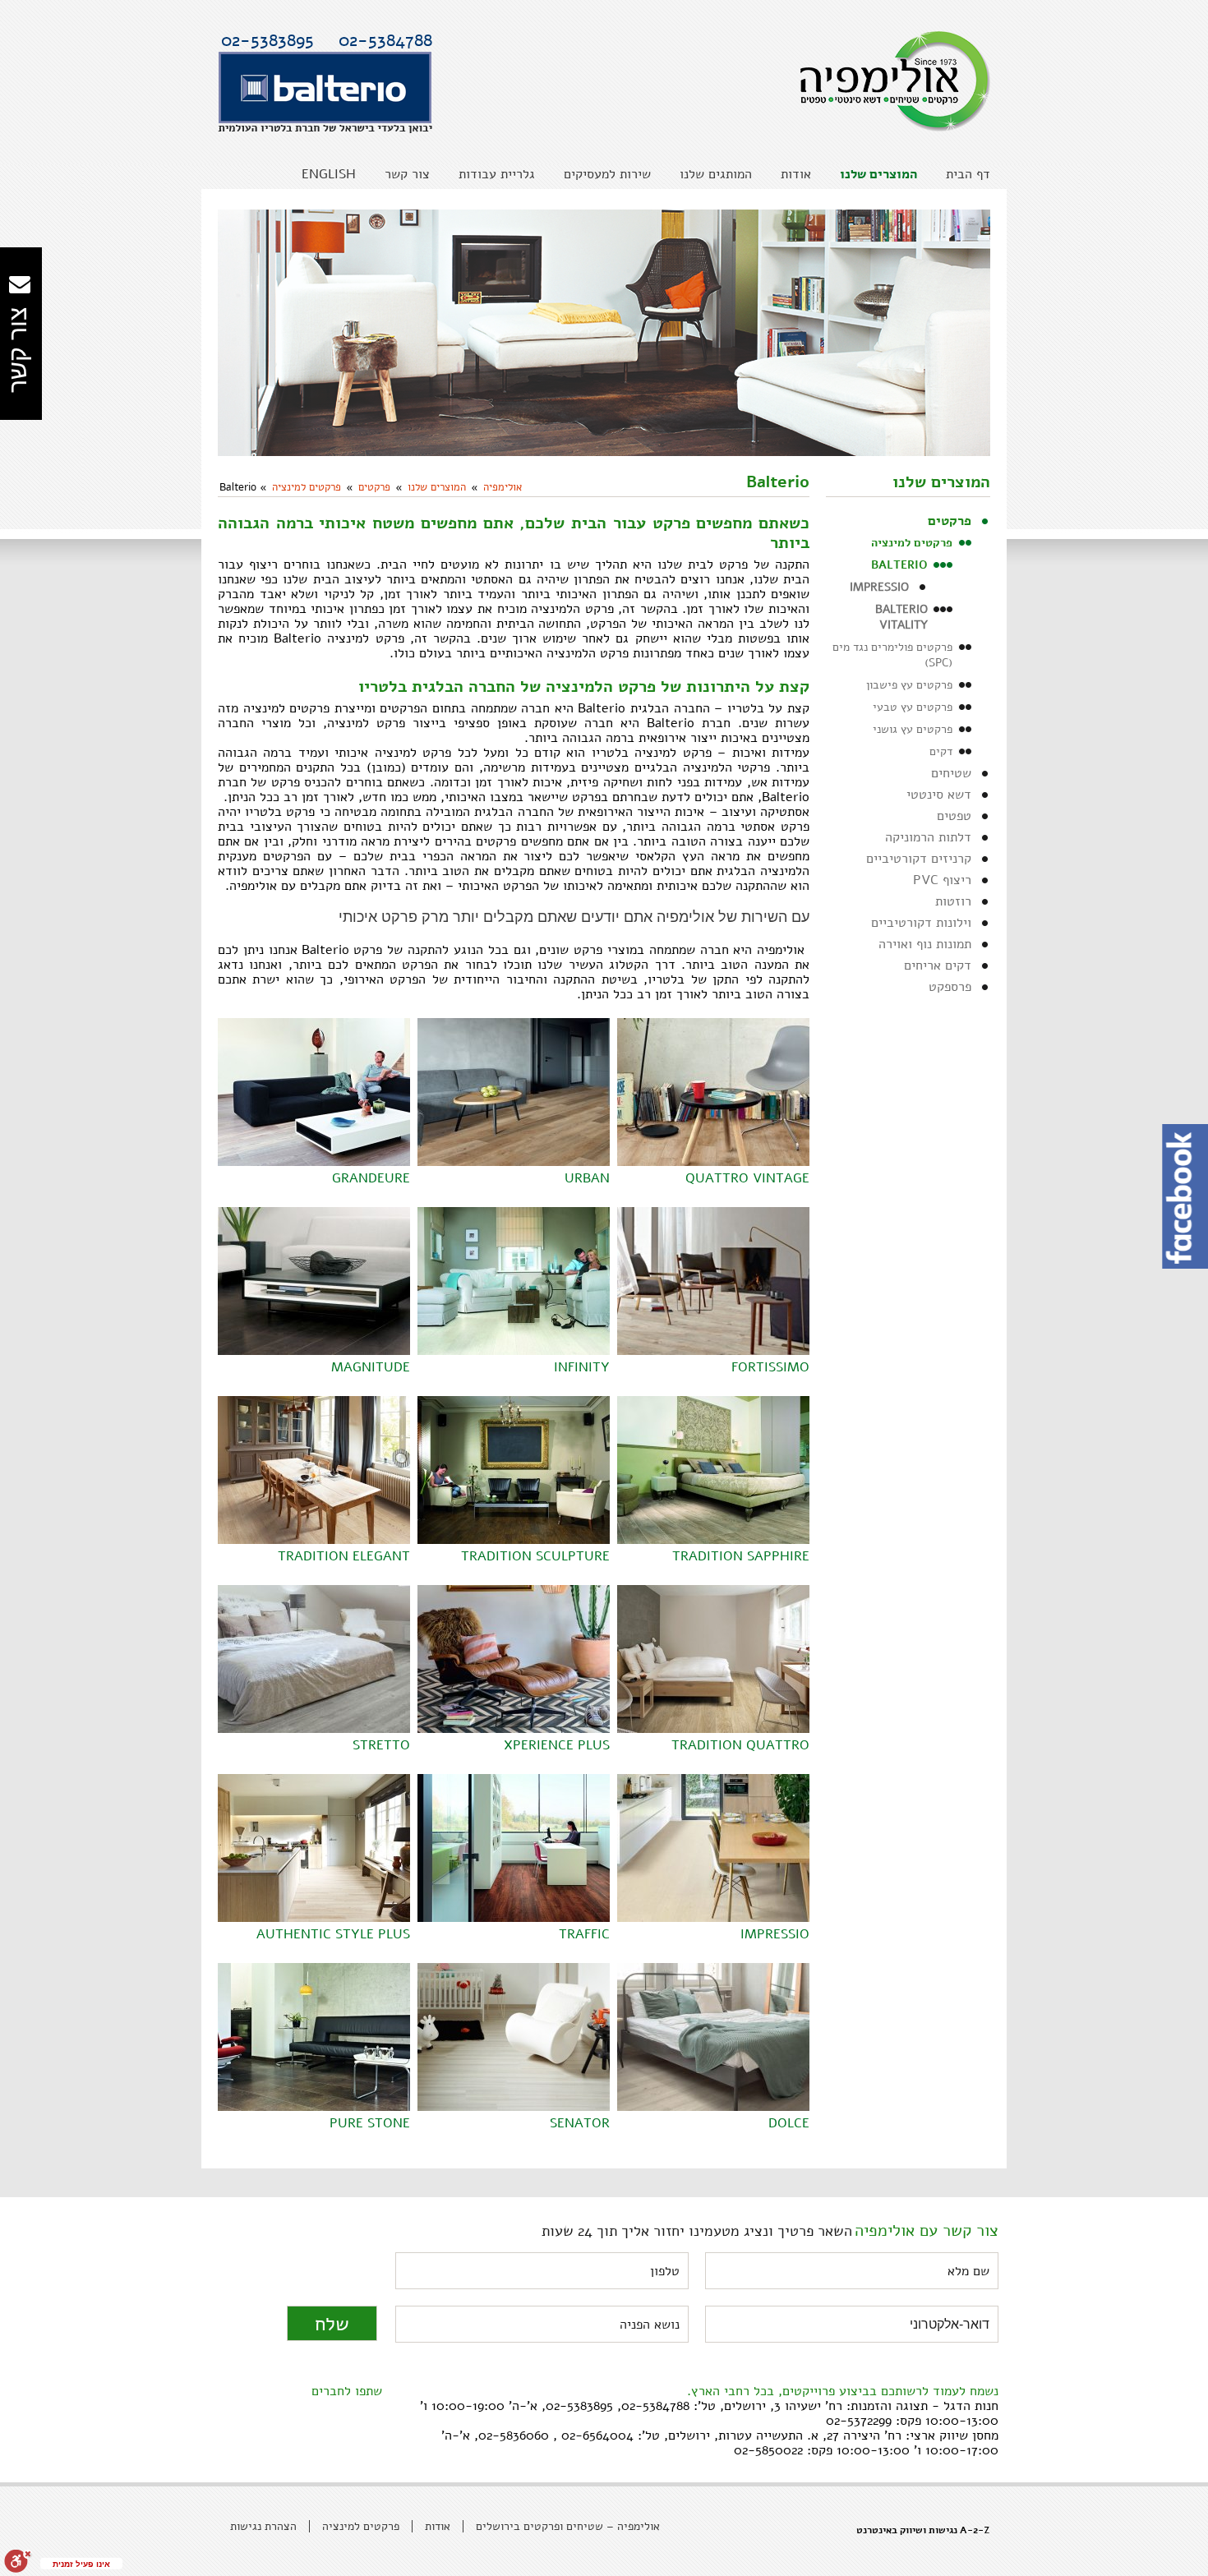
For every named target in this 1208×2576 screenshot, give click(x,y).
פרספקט (950, 987)
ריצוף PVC (942, 880)
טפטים (954, 816)
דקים (941, 751)
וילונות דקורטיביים (921, 923)
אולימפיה (503, 487)
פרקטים (374, 487)
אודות (438, 2526)
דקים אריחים (938, 965)
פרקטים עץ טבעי (913, 707)
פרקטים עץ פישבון (909, 685)
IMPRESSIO (879, 587)
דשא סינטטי (939, 795)
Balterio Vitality (901, 617)
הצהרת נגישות (263, 2526)
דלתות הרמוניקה (928, 837)
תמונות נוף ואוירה (925, 944)
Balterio (899, 565)
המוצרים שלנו (437, 487)
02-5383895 (267, 40)
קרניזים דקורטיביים (919, 859)
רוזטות (953, 901)
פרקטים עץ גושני (913, 729)
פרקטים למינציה (307, 487)
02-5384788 (385, 40)
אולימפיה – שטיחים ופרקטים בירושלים (568, 2526)
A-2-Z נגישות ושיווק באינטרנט (923, 2530)
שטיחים (951, 773)
